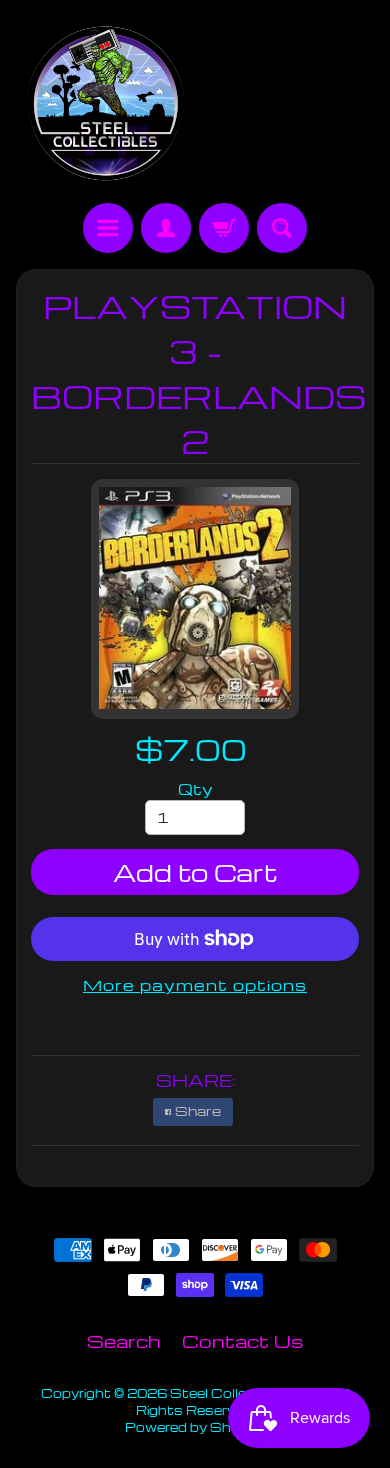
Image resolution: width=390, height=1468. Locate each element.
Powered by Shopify (195, 1427)
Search (124, 1340)
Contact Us (242, 1340)
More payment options (195, 985)
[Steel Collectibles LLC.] (105, 104)
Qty (195, 789)
